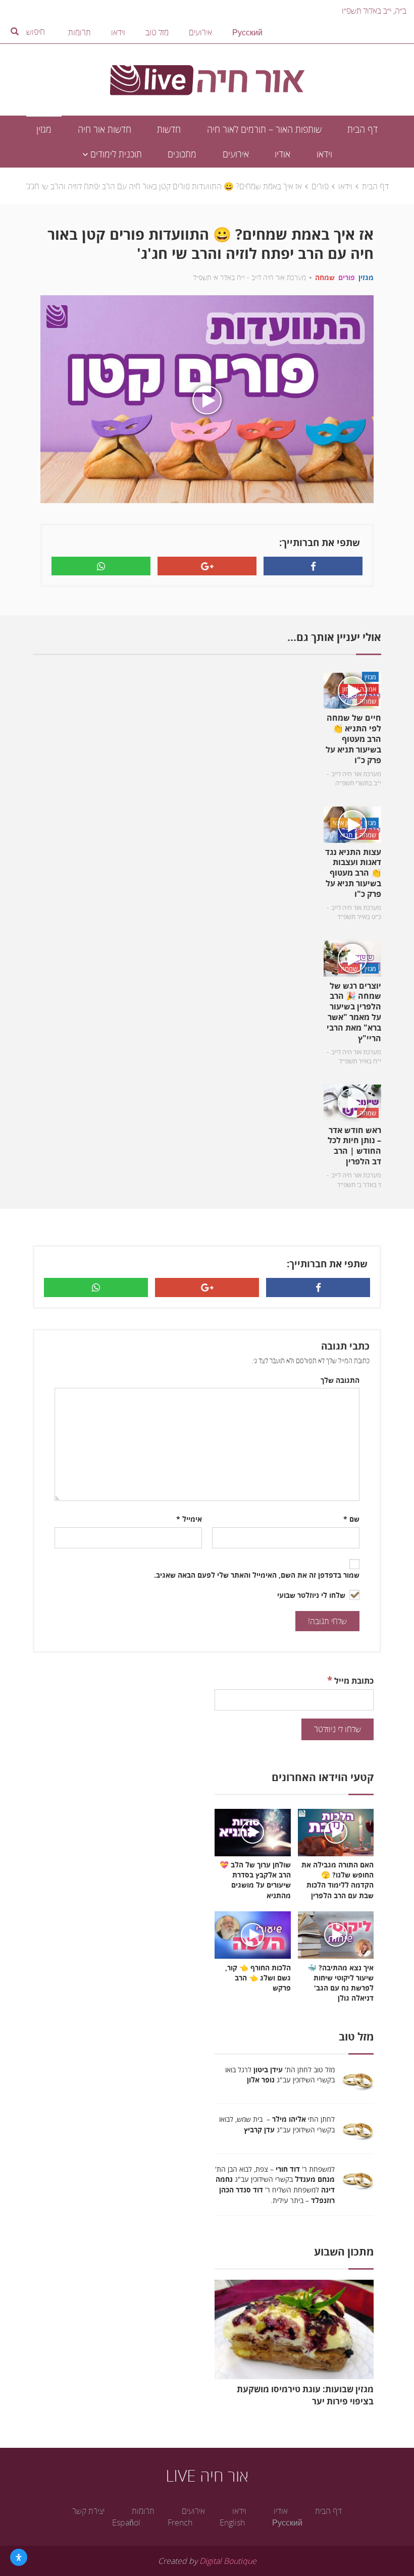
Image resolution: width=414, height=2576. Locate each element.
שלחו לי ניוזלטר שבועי (312, 1595)
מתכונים (182, 154)
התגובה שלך (340, 1380)
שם (351, 1519)
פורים (320, 186)
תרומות (80, 32)
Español (126, 2523)
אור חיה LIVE (207, 2475)
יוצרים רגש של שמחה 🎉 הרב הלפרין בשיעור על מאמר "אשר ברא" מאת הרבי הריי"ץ (354, 1012)
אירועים (200, 32)
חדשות (169, 129)
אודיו (282, 154)
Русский (247, 32)
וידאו (118, 32)
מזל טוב (157, 32)
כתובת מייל (350, 1680)
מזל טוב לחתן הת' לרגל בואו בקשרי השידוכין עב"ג (280, 2075)
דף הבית (363, 129)
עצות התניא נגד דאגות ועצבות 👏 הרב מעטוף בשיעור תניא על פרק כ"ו (353, 873)
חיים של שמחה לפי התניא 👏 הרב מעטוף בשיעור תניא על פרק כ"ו (353, 739)
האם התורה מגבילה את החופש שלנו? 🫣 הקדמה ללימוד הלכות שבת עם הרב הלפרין (338, 1880)
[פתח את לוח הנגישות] (19, 2557)
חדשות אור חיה (105, 129)
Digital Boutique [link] (228, 2561)
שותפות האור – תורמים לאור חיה (264, 129)
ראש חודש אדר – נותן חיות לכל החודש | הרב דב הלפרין (354, 1146)
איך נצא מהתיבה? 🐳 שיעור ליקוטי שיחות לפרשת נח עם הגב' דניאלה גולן (341, 1983)
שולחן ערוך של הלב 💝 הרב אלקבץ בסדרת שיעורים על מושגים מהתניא (255, 1880)
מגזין (44, 129)
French (180, 2523)
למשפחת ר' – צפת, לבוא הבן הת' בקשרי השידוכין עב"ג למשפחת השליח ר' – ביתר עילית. (275, 2185)
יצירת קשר (88, 2511)
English (232, 2523)
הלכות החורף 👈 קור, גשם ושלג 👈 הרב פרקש (258, 1978)
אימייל (189, 1519)
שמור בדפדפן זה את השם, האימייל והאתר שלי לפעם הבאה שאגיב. (257, 1575)
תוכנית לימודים (115, 154)
